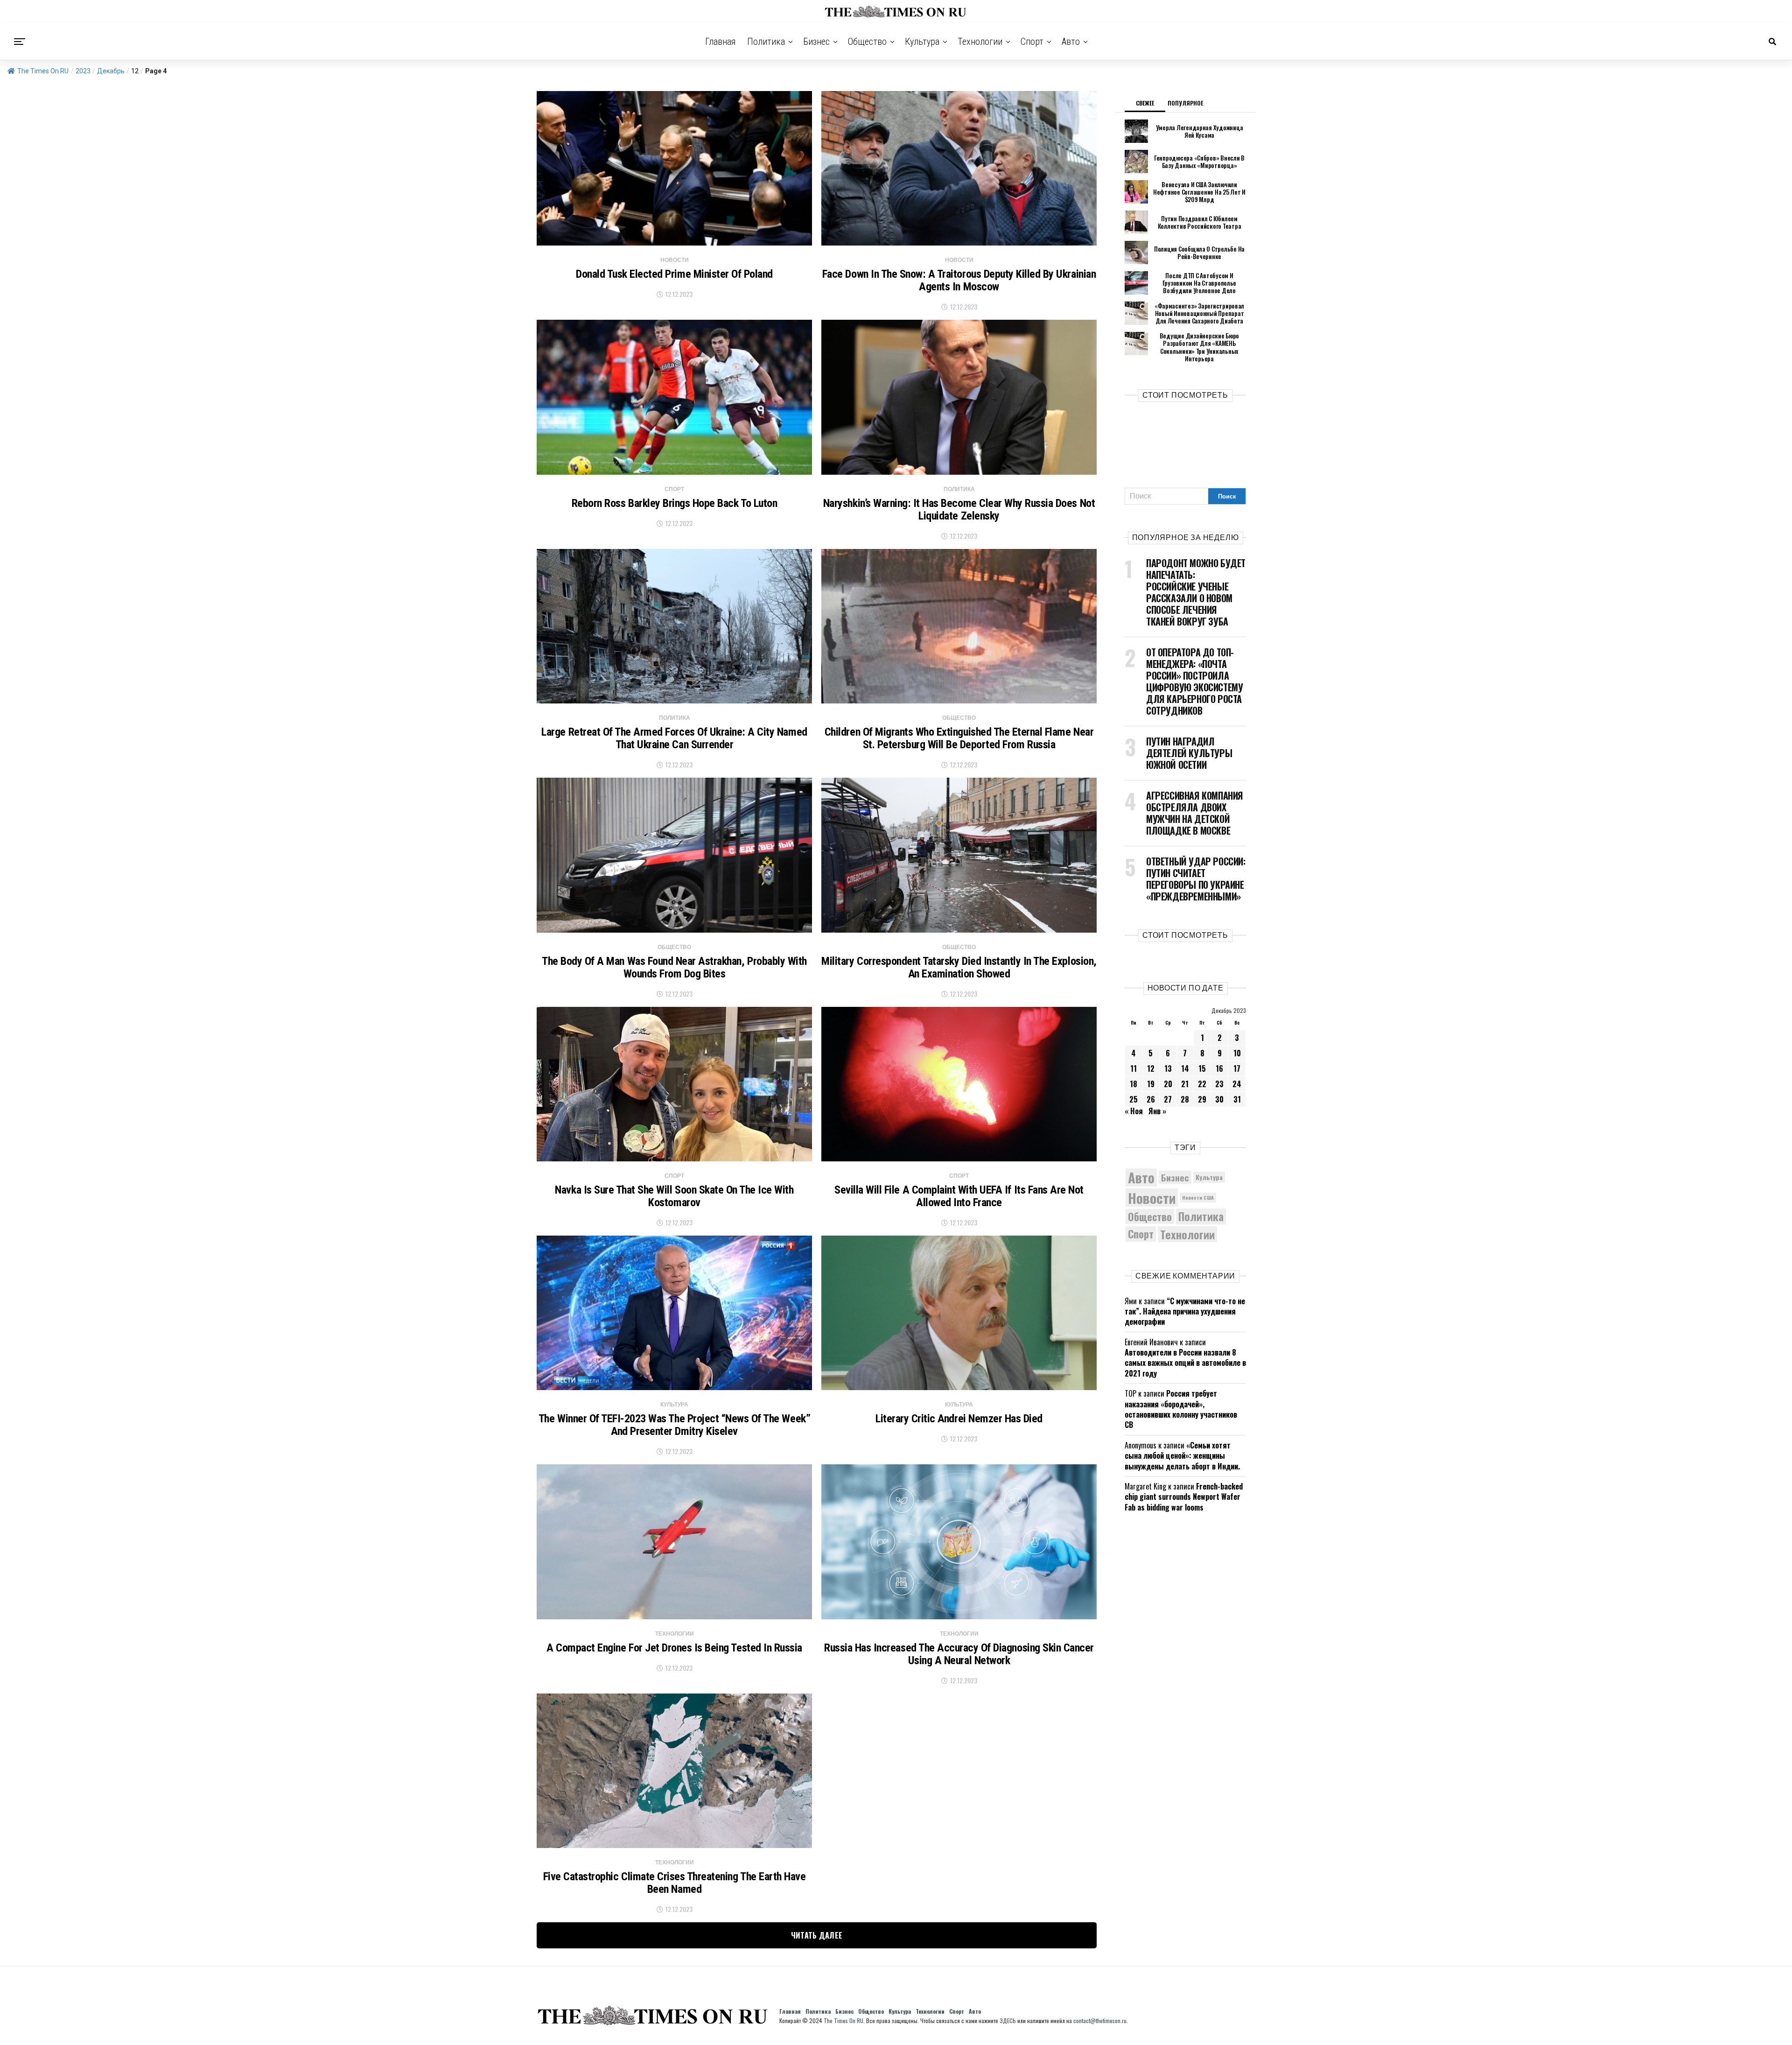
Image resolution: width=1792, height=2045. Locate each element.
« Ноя (1134, 1111)
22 (1202, 1084)
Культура (922, 42)
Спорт (1032, 42)
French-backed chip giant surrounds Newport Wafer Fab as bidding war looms (1184, 1497)
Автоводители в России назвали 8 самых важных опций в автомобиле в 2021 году (1185, 1363)
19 (1151, 1084)
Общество (867, 42)
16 (1219, 1068)
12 (1151, 1068)
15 (1202, 1068)
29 (1202, 1099)
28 (1185, 1099)
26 (1151, 1099)
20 (1168, 1084)
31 (1237, 1099)
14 (1185, 1068)
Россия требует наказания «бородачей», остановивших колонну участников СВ (1181, 1409)
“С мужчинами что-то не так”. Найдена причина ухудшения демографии (1185, 1311)
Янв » (1157, 1111)
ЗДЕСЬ (1008, 2020)
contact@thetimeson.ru (1100, 2020)
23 (1219, 1084)
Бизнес (816, 42)
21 (1185, 1084)
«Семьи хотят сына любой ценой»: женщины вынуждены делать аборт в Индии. (1182, 1456)
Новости (1152, 1198)
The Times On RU (43, 71)
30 (1219, 1099)
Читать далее (817, 1935)
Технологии (980, 42)
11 (1134, 1068)
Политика (766, 42)
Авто (1071, 42)
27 (1168, 1099)
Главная (721, 42)
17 (1237, 1068)
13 (1168, 1068)
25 (1134, 1099)
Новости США (1198, 1197)
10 (1237, 1053)
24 (1237, 1084)
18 (1134, 1084)
